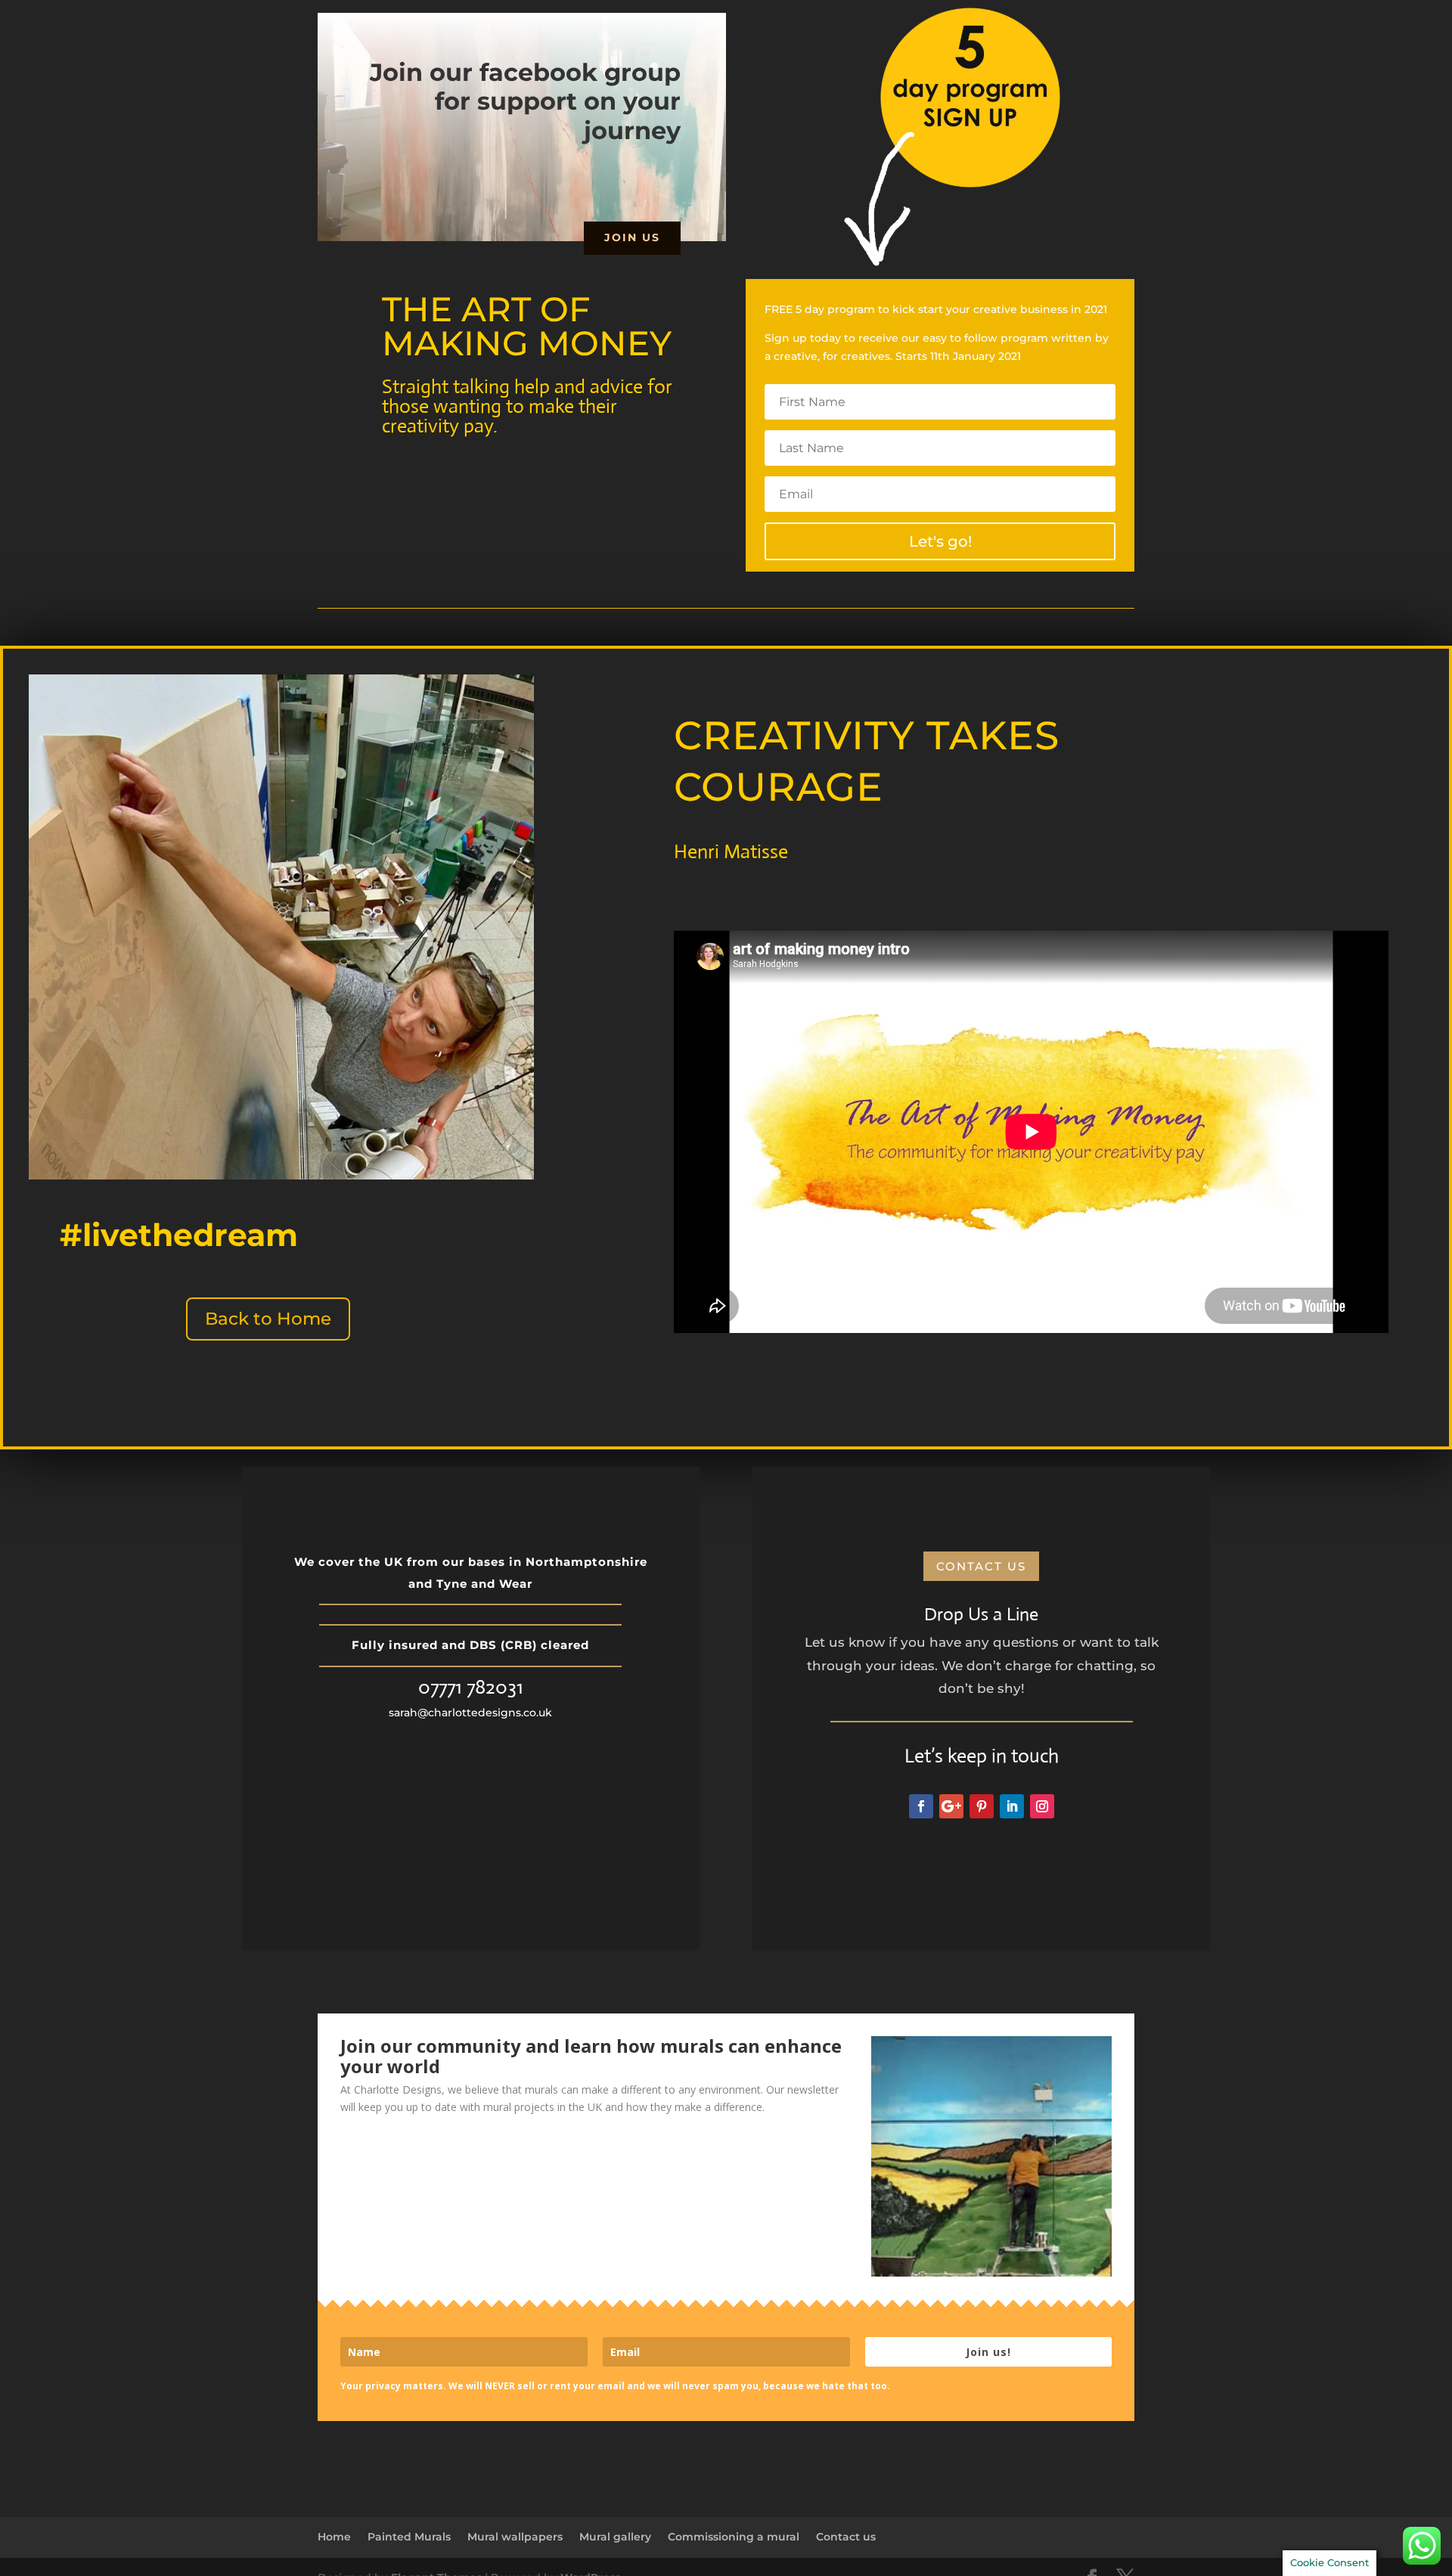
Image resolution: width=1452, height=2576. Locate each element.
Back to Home (268, 1319)
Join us (632, 237)
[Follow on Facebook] (921, 1806)
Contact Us (981, 1566)
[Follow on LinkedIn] (1012, 1806)
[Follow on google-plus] (951, 1806)
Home (334, 2537)
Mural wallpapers (515, 2537)
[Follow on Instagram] (1042, 1806)
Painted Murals (409, 2537)
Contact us (846, 2537)
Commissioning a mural (734, 2537)
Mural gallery (615, 2537)
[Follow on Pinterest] (982, 1806)
